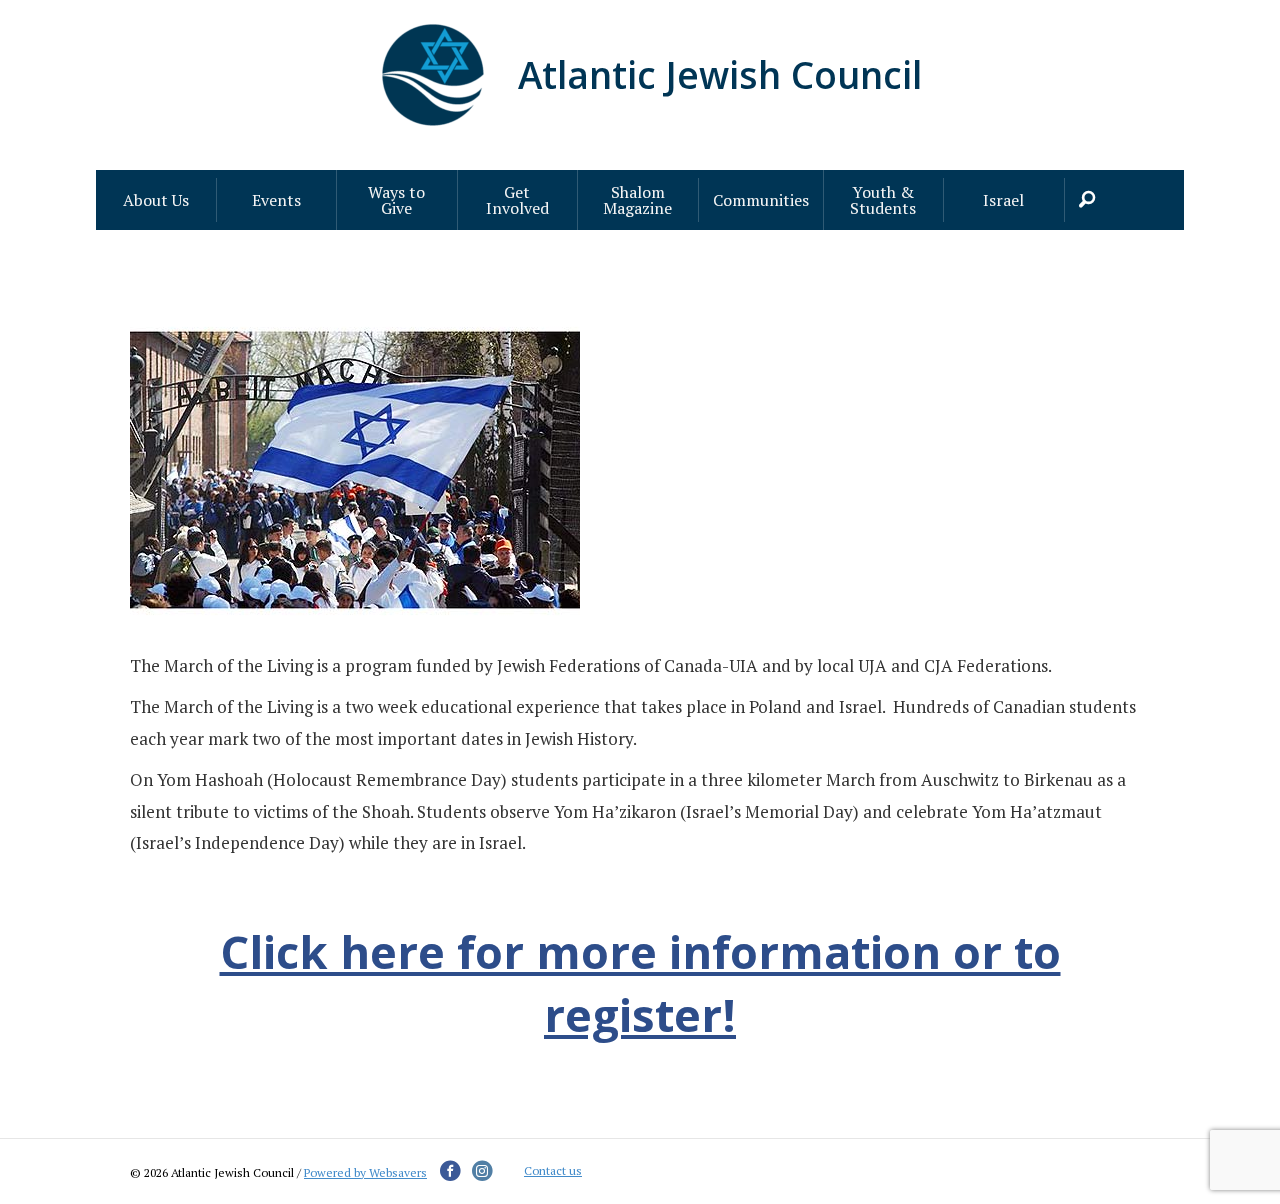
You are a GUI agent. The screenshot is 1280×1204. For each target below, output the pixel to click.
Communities (761, 200)
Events (276, 200)
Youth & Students (883, 200)
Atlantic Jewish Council (720, 74)
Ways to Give (396, 200)
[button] (1091, 199)
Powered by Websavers (365, 1172)
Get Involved (517, 200)
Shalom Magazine (637, 200)
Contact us (553, 1170)
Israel (1003, 200)
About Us (156, 200)
